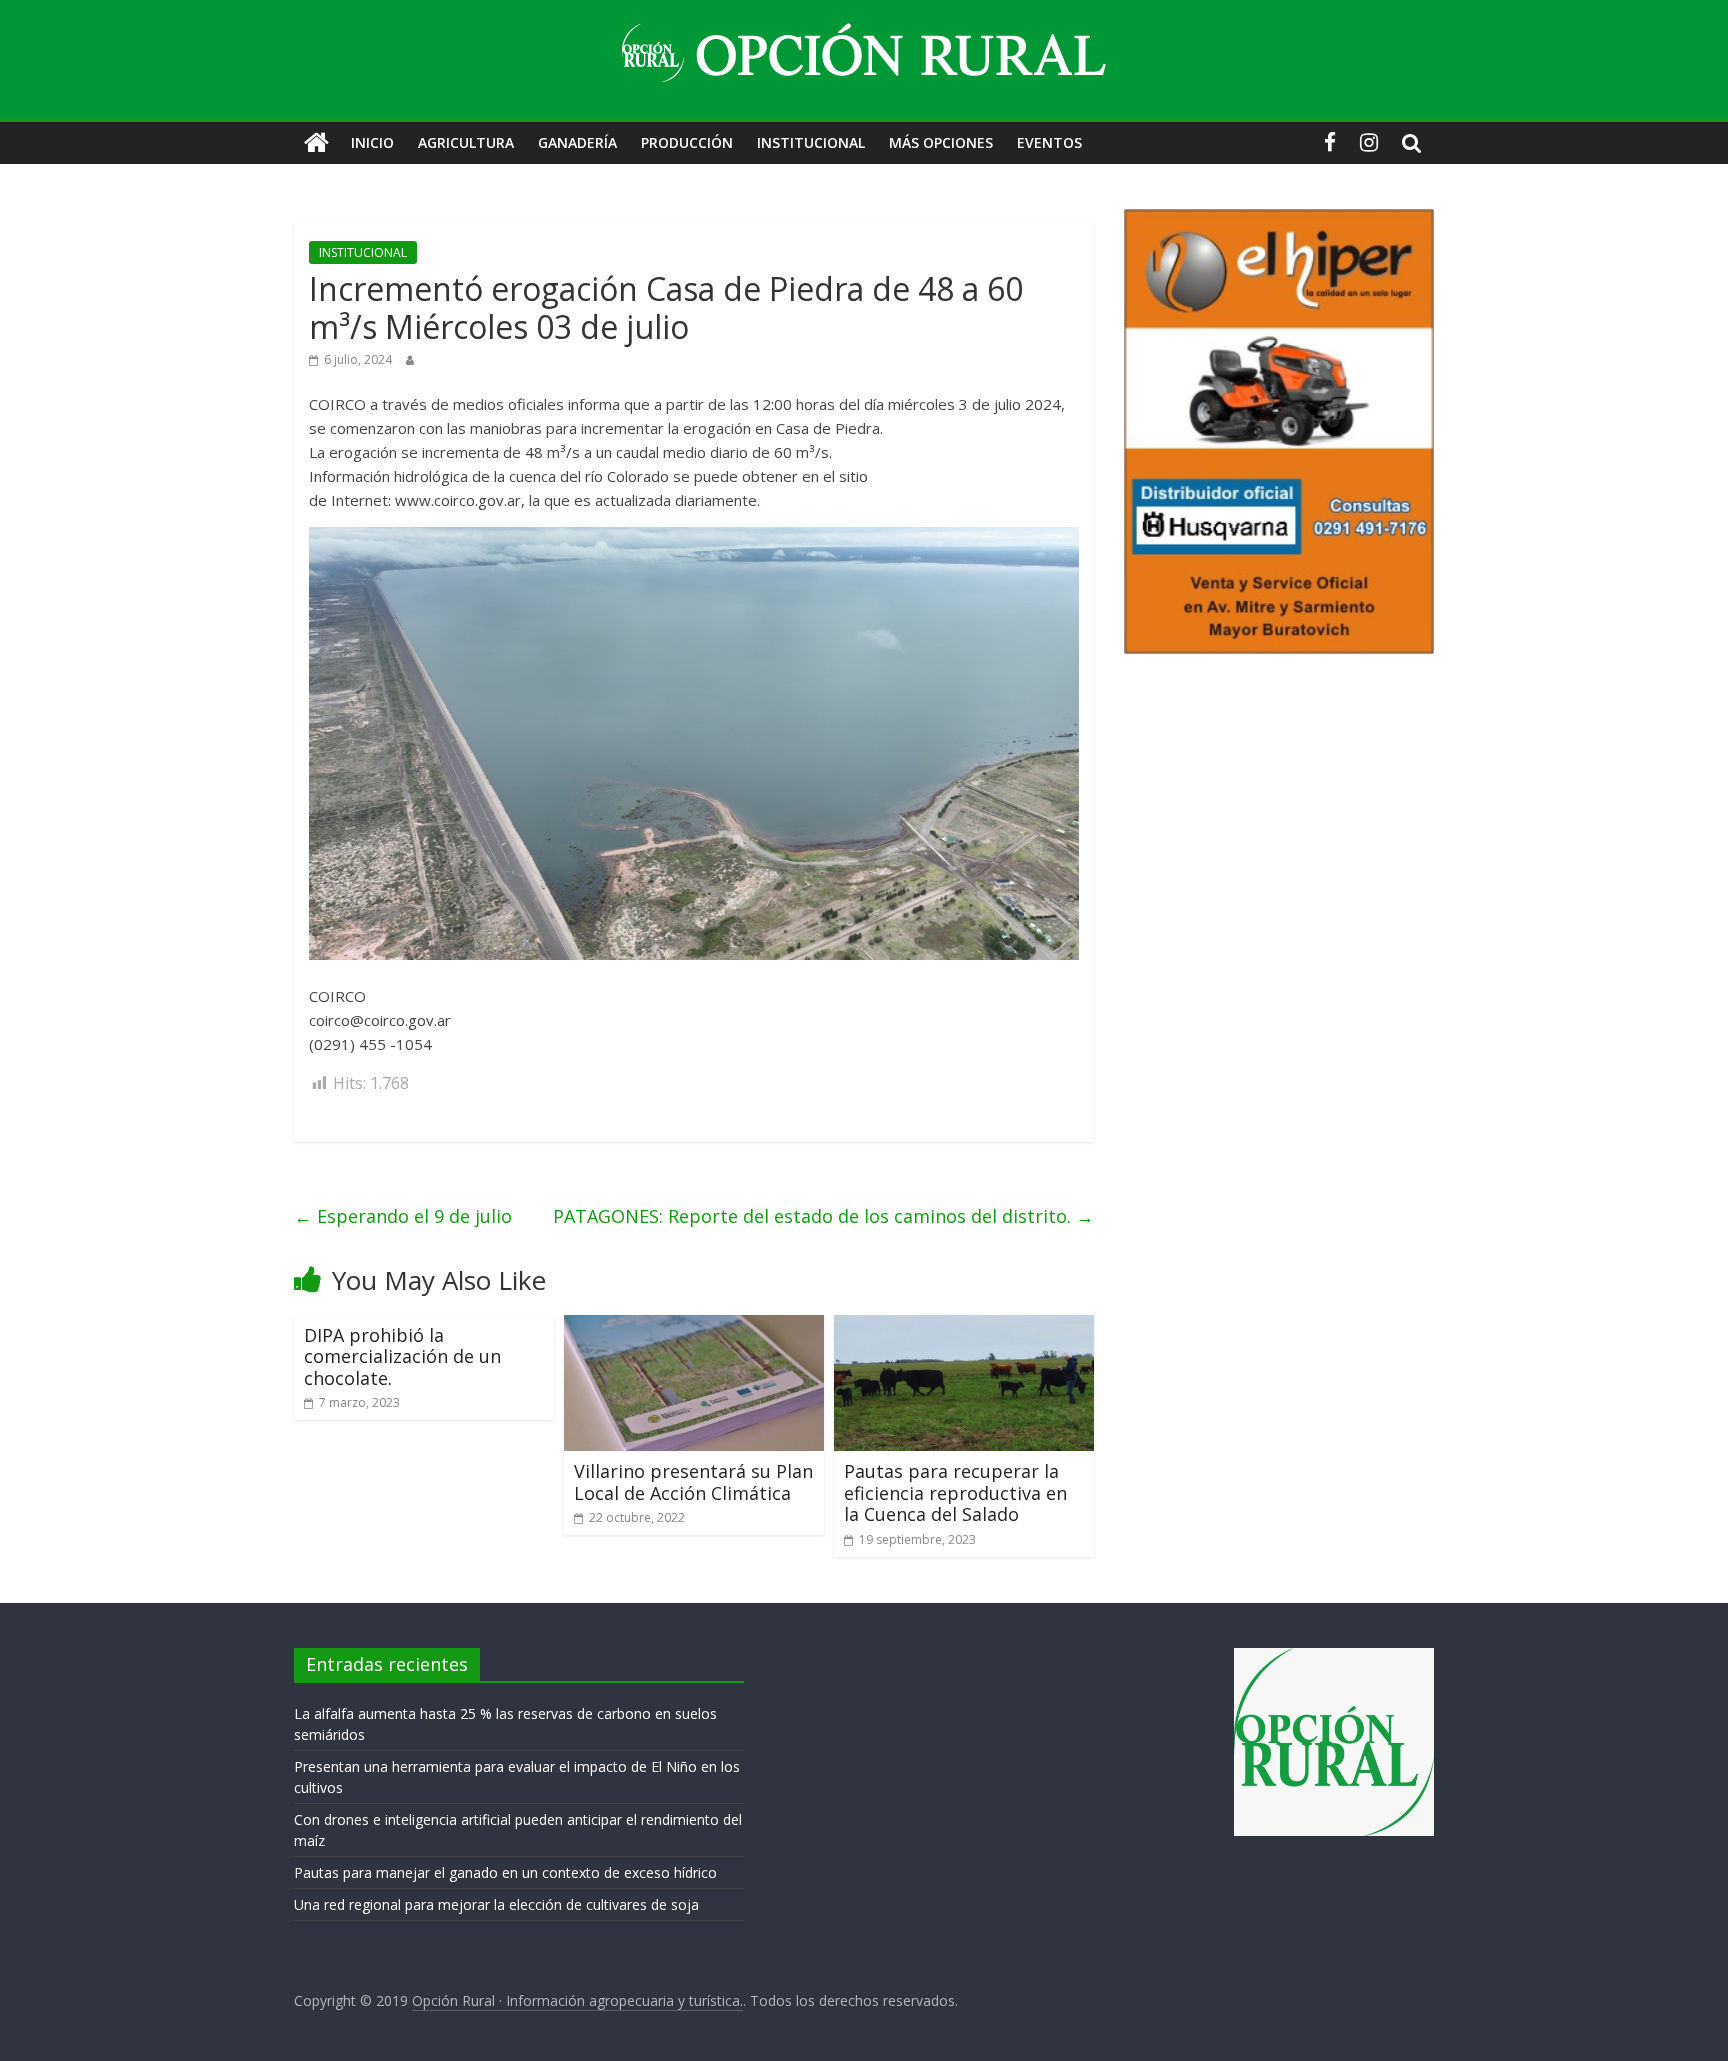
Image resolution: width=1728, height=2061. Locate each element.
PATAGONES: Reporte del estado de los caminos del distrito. (823, 1216)
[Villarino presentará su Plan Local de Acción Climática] (694, 1327)
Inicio (372, 142)
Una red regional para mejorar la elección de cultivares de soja (496, 1904)
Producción (687, 142)
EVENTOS (1049, 142)
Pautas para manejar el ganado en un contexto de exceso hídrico (505, 1872)
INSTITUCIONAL (811, 142)
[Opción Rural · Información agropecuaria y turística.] (316, 143)
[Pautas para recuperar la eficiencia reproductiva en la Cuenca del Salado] (964, 1327)
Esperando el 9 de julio (403, 1216)
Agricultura (466, 142)
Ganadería (577, 142)
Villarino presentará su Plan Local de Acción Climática (693, 1482)
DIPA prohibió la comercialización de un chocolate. (402, 1356)
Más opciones (941, 142)
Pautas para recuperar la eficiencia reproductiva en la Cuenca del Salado (955, 1492)
